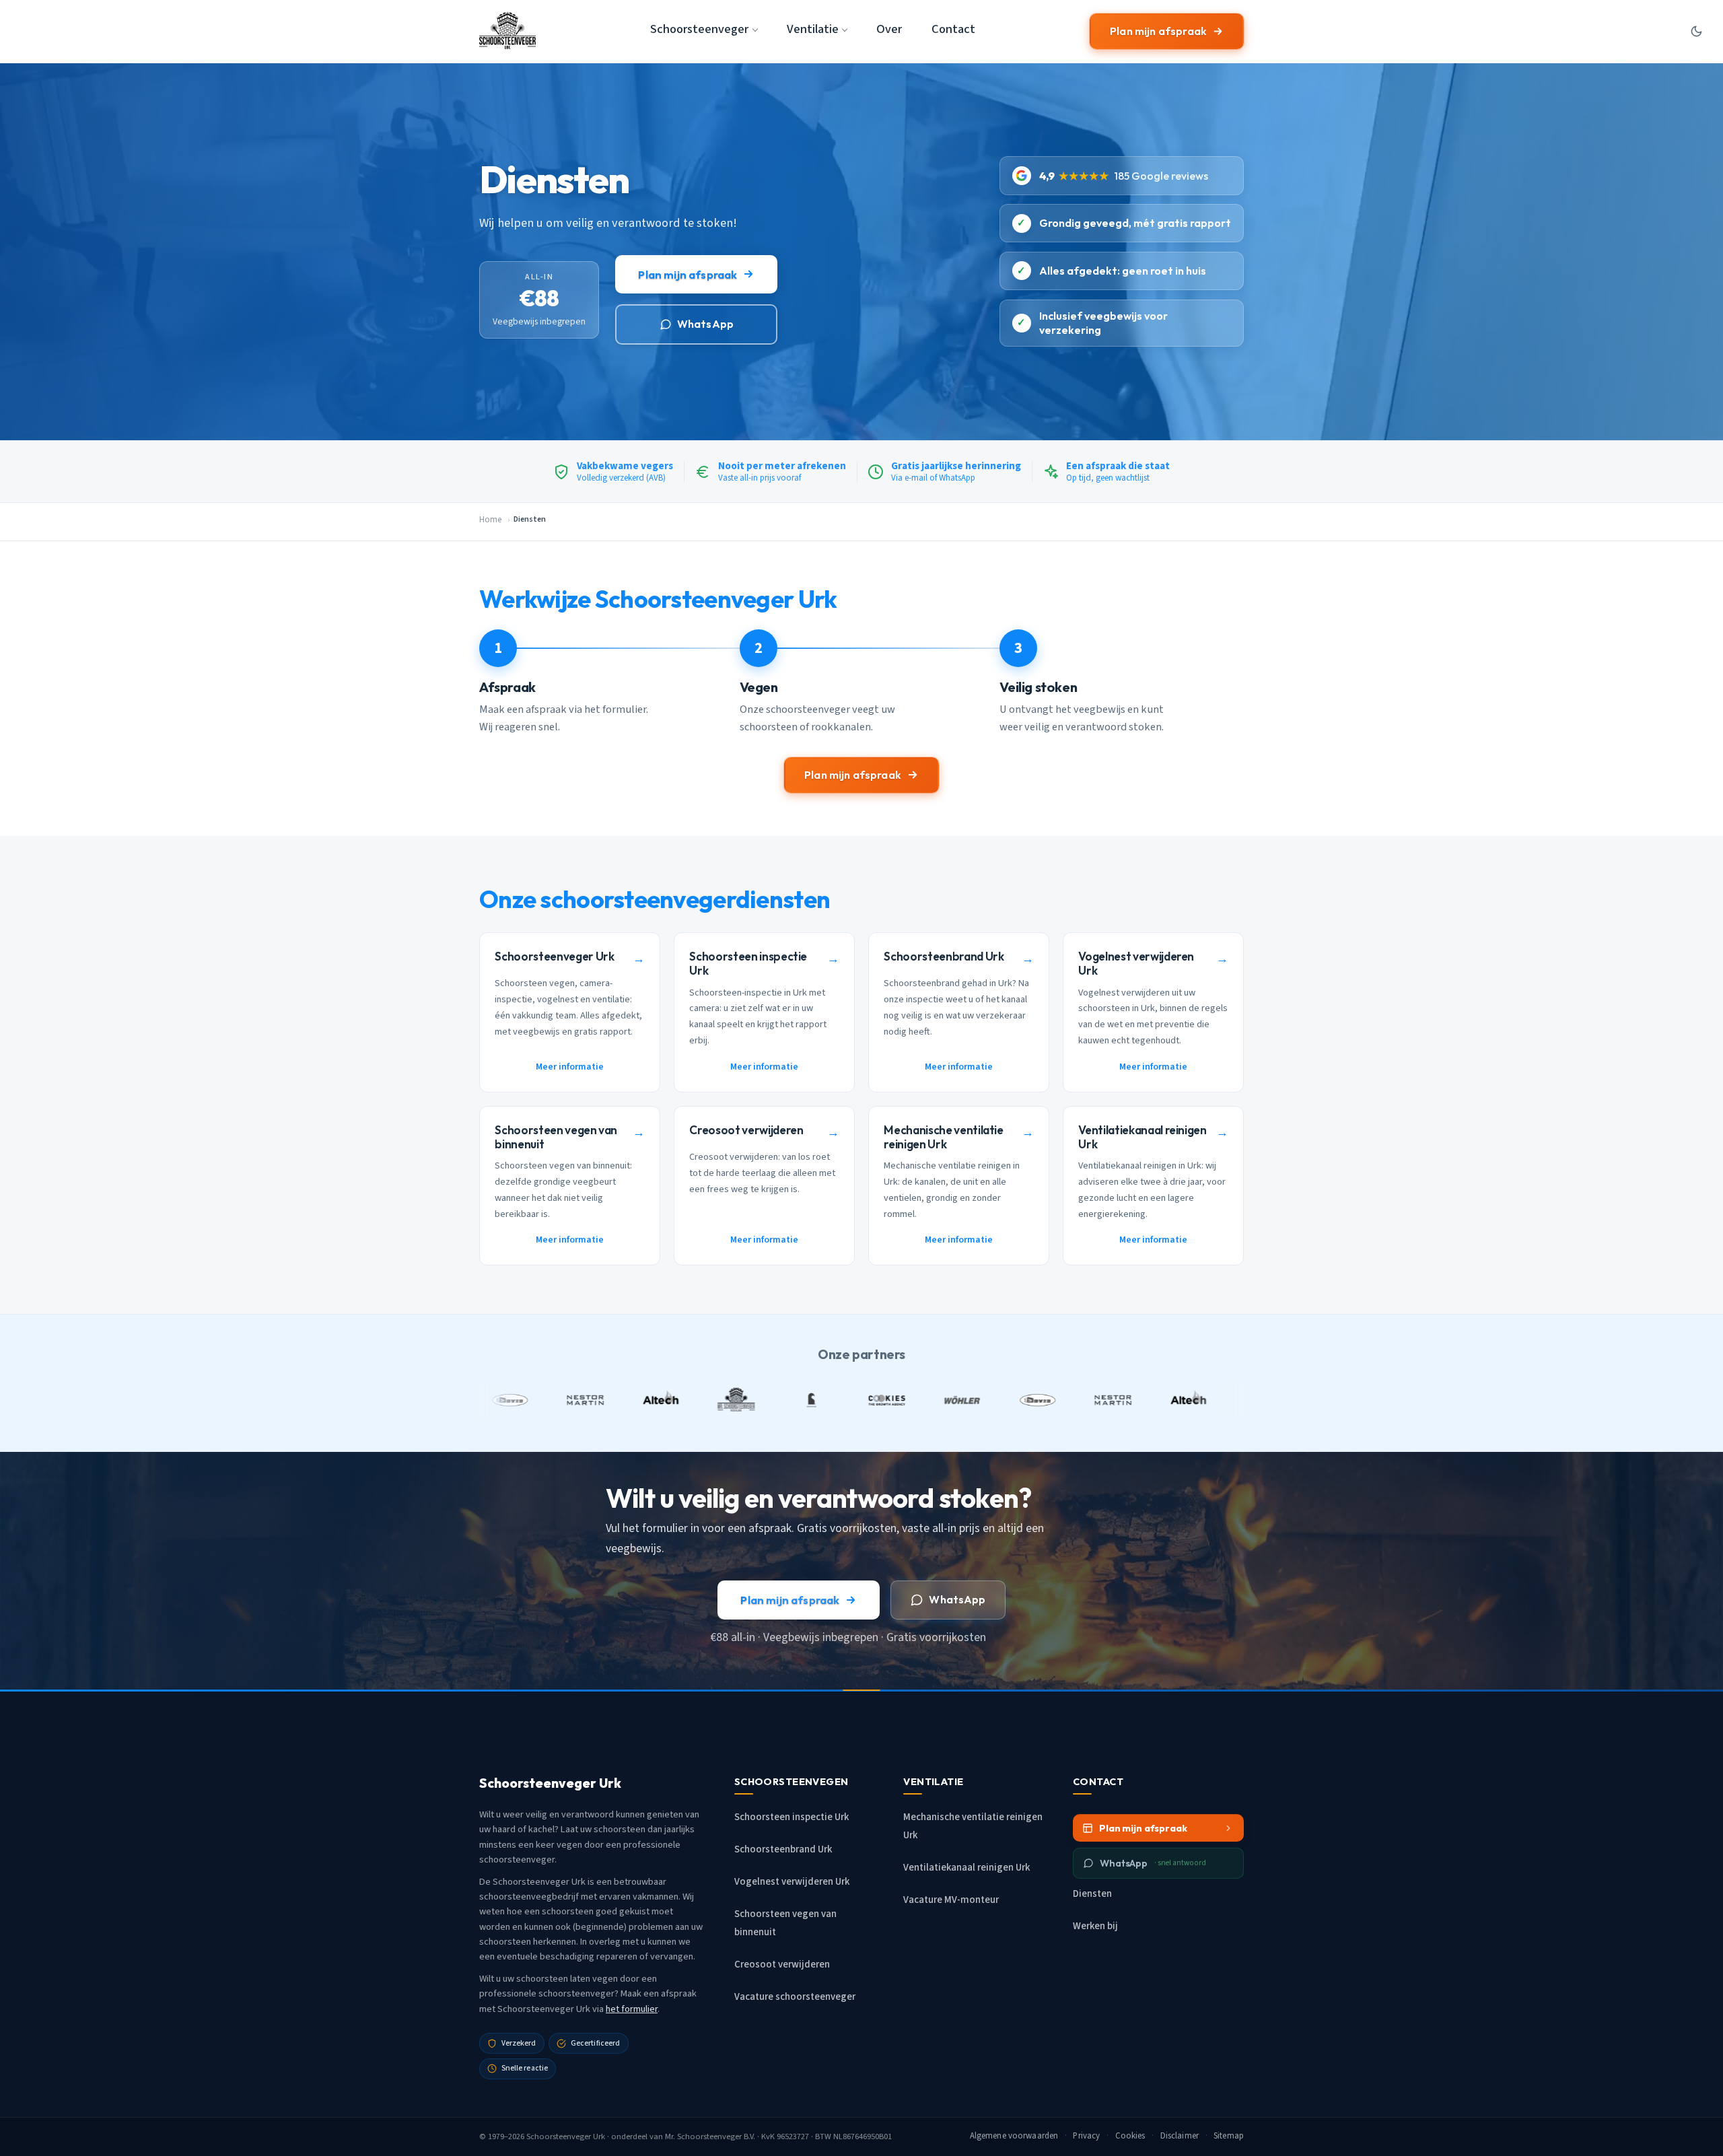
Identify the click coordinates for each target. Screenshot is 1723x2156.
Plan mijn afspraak (1158, 31)
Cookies (1130, 2136)
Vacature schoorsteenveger (795, 1997)
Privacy (1086, 2136)
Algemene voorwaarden (1014, 2136)
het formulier (632, 2009)
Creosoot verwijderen (782, 1964)
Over (889, 29)
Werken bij (1095, 1926)
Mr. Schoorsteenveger (703, 2136)
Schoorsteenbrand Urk (783, 1849)
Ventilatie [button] (813, 29)
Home (490, 520)
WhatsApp (705, 324)
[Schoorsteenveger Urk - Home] (507, 31)
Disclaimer (1180, 2136)
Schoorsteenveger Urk (566, 2136)
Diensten (1092, 1894)
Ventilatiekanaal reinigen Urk (966, 1868)
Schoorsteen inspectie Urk (792, 1817)
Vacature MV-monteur (951, 1900)
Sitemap (1229, 2136)
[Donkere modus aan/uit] (1696, 31)
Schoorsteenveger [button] (699, 29)
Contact (953, 29)
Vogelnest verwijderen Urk (792, 1882)
